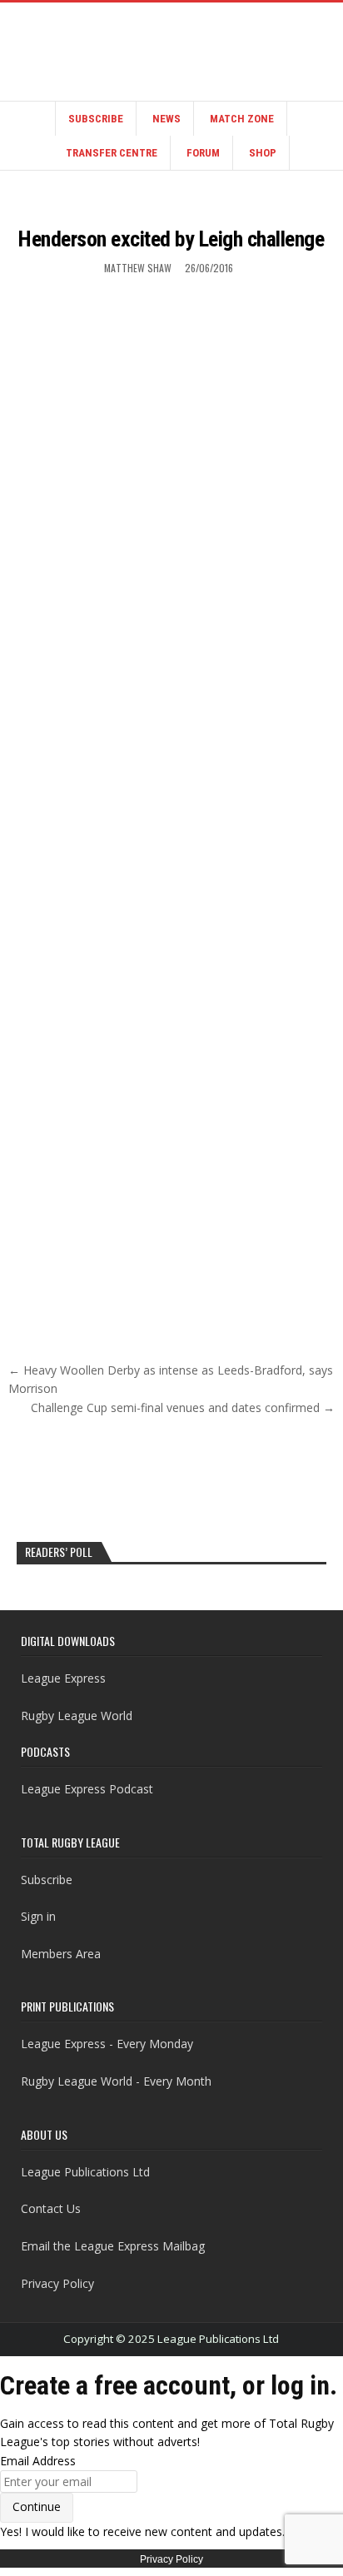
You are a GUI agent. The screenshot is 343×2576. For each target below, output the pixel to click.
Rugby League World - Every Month (116, 2081)
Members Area (61, 1954)
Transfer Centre (112, 153)
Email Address (38, 2461)
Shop (263, 153)
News (167, 119)
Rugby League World (77, 1716)
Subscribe (96, 119)
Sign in (38, 1916)
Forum (203, 153)
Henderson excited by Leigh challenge (171, 239)
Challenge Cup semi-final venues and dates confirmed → (183, 1407)
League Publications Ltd (85, 2172)
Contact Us (51, 2208)
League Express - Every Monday (107, 2044)
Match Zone (242, 119)
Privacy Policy (57, 2283)
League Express (63, 1678)
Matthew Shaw (138, 268)
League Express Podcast (87, 1789)
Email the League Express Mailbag (113, 2246)
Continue (37, 2506)
